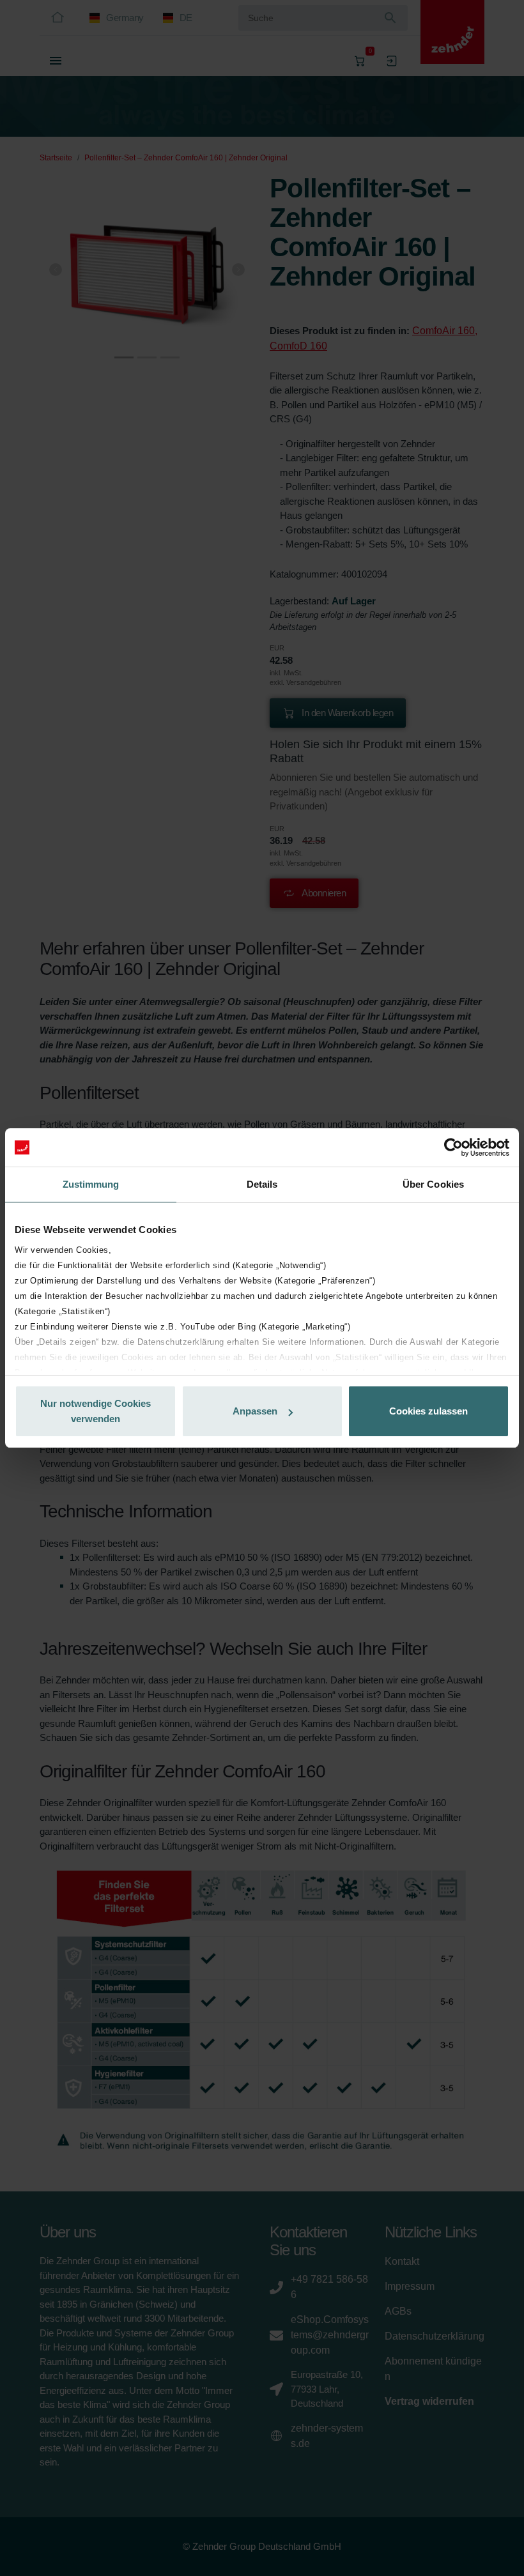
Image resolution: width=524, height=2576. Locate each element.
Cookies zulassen (428, 1411)
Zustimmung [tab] (91, 1184)
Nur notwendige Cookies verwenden (96, 1411)
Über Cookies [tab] (433, 1184)
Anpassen (255, 1411)
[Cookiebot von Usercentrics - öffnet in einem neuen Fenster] (453, 1147)
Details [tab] (262, 1184)
